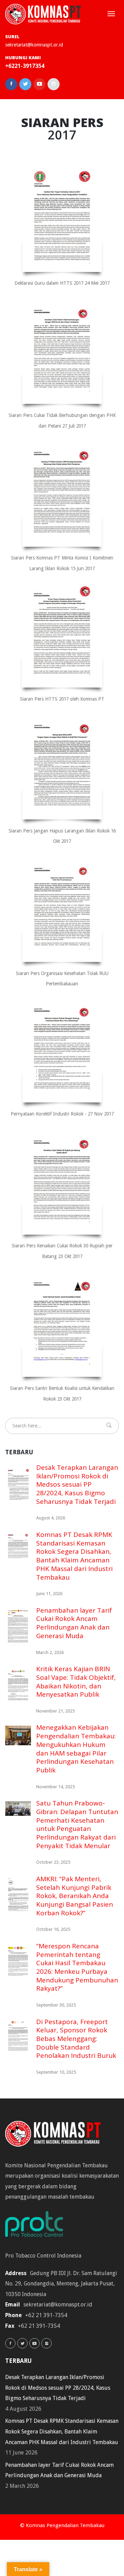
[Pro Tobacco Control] (38, 2226)
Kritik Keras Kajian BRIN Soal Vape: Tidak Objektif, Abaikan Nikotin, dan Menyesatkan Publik (76, 1682)
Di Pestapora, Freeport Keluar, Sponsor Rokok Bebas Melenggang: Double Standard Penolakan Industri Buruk (76, 2039)
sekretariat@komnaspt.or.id (34, 45)
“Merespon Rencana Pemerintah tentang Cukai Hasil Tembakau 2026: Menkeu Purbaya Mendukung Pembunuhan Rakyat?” (77, 1967)
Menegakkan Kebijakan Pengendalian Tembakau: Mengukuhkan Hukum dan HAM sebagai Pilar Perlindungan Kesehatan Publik (76, 1748)
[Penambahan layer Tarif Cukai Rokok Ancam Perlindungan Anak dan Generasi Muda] (18, 1627)
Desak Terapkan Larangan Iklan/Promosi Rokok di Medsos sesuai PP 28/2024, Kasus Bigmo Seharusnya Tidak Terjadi (77, 1484)
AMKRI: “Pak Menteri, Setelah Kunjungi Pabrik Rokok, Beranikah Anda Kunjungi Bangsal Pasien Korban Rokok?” (75, 1896)
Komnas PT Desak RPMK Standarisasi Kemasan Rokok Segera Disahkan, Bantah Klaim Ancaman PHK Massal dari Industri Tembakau (74, 1556)
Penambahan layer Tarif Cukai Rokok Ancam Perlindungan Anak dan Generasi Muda (74, 1623)
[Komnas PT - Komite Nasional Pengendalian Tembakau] (43, 14)
